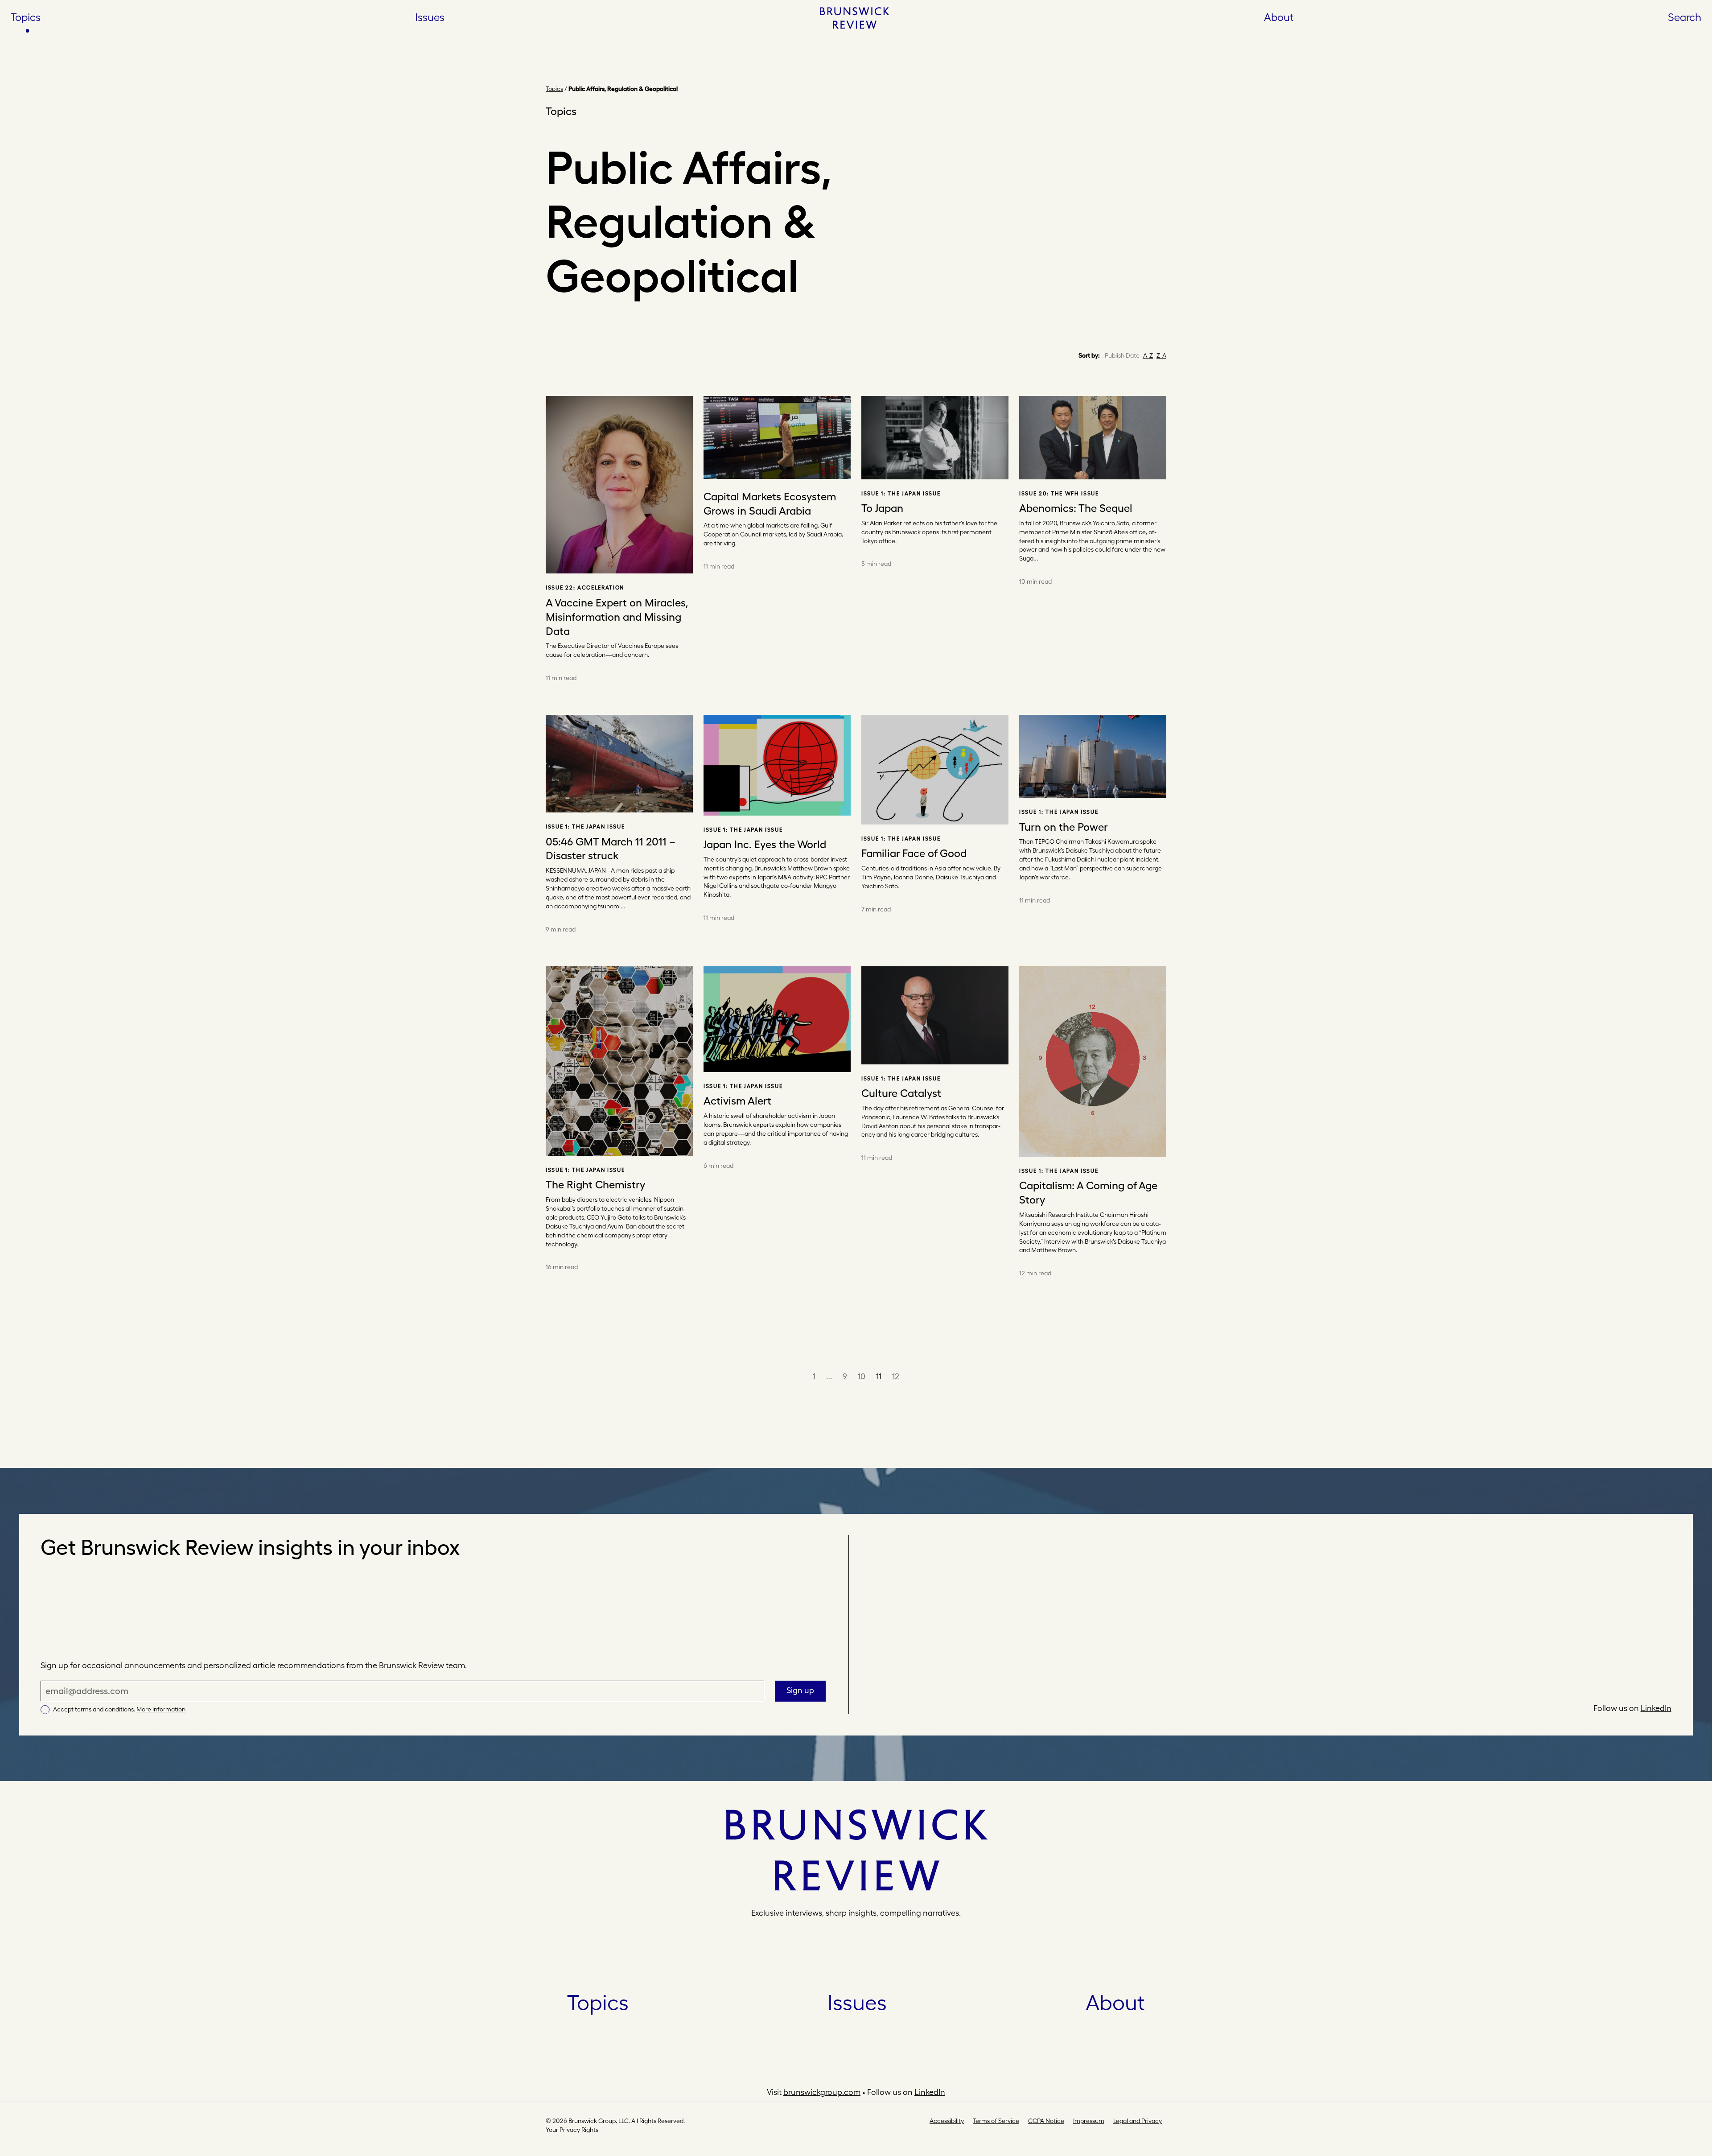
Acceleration (601, 588)
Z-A (1161, 355)
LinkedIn (1656, 1708)
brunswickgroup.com (822, 2092)
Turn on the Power (1064, 827)
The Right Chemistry (595, 1184)
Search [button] (1685, 17)
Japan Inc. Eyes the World (765, 844)
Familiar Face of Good (914, 853)
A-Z (1148, 355)
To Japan (882, 508)
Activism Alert (737, 1101)
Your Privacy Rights (572, 2130)
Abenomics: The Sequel (1076, 508)
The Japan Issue (914, 494)
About (1279, 17)
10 (862, 1376)
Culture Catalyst (901, 1093)
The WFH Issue (1075, 494)
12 (896, 1376)
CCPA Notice (1046, 2121)
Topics (26, 17)
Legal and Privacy (1138, 2121)
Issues (430, 17)
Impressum (1089, 2121)
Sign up (800, 1690)
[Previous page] (802, 1376)
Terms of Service (996, 2121)
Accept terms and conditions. (119, 1709)
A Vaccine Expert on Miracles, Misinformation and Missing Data (617, 617)
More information (161, 1709)
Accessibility (947, 2121)
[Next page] (910, 1376)
